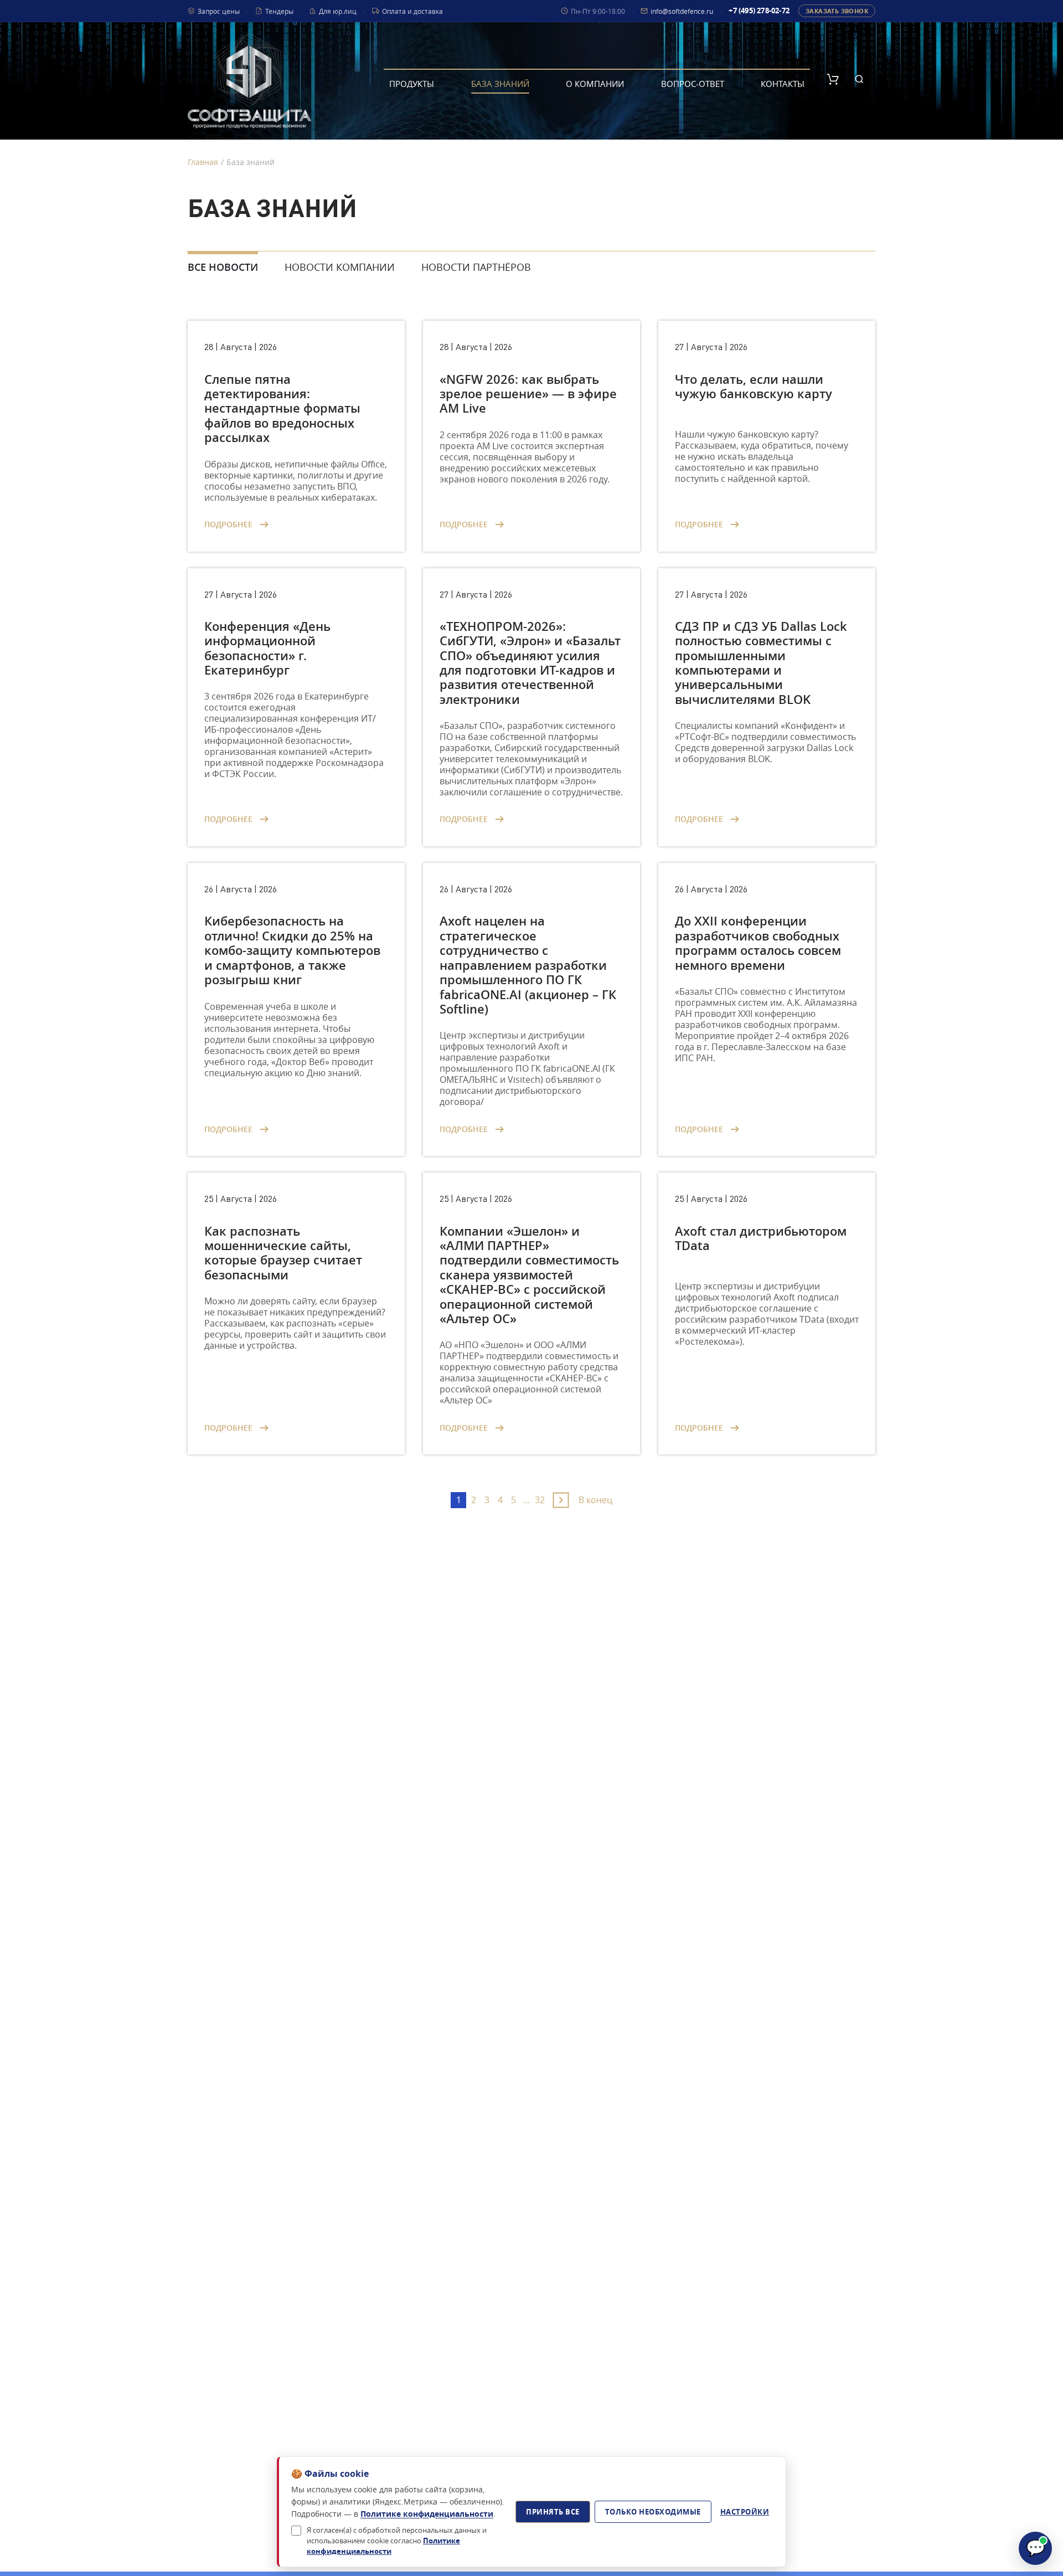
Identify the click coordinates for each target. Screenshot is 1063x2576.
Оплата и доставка (412, 11)
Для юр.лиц (338, 11)
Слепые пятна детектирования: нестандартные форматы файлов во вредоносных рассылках (282, 409)
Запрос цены (219, 11)
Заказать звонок (837, 11)
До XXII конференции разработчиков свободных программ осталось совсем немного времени (758, 943)
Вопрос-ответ (693, 84)
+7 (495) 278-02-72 (759, 11)
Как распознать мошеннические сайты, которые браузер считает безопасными (283, 1253)
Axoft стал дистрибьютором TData (761, 1238)
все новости (223, 267)
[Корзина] (833, 79)
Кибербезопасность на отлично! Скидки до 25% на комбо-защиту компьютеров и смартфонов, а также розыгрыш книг (292, 950)
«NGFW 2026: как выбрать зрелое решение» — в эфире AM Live (528, 394)
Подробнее (229, 524)
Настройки (745, 2512)
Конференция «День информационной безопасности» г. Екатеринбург (267, 648)
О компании (595, 84)
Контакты (783, 84)
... (527, 1500)
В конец (595, 1500)
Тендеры (279, 11)
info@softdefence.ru (682, 11)
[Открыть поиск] (859, 79)
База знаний (500, 84)
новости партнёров (476, 267)
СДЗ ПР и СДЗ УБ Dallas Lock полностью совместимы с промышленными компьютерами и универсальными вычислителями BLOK (761, 663)
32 (540, 1500)
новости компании (340, 267)
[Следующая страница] (561, 1500)
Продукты (412, 84)
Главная (203, 162)
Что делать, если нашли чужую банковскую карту (754, 387)
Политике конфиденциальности (427, 2514)
